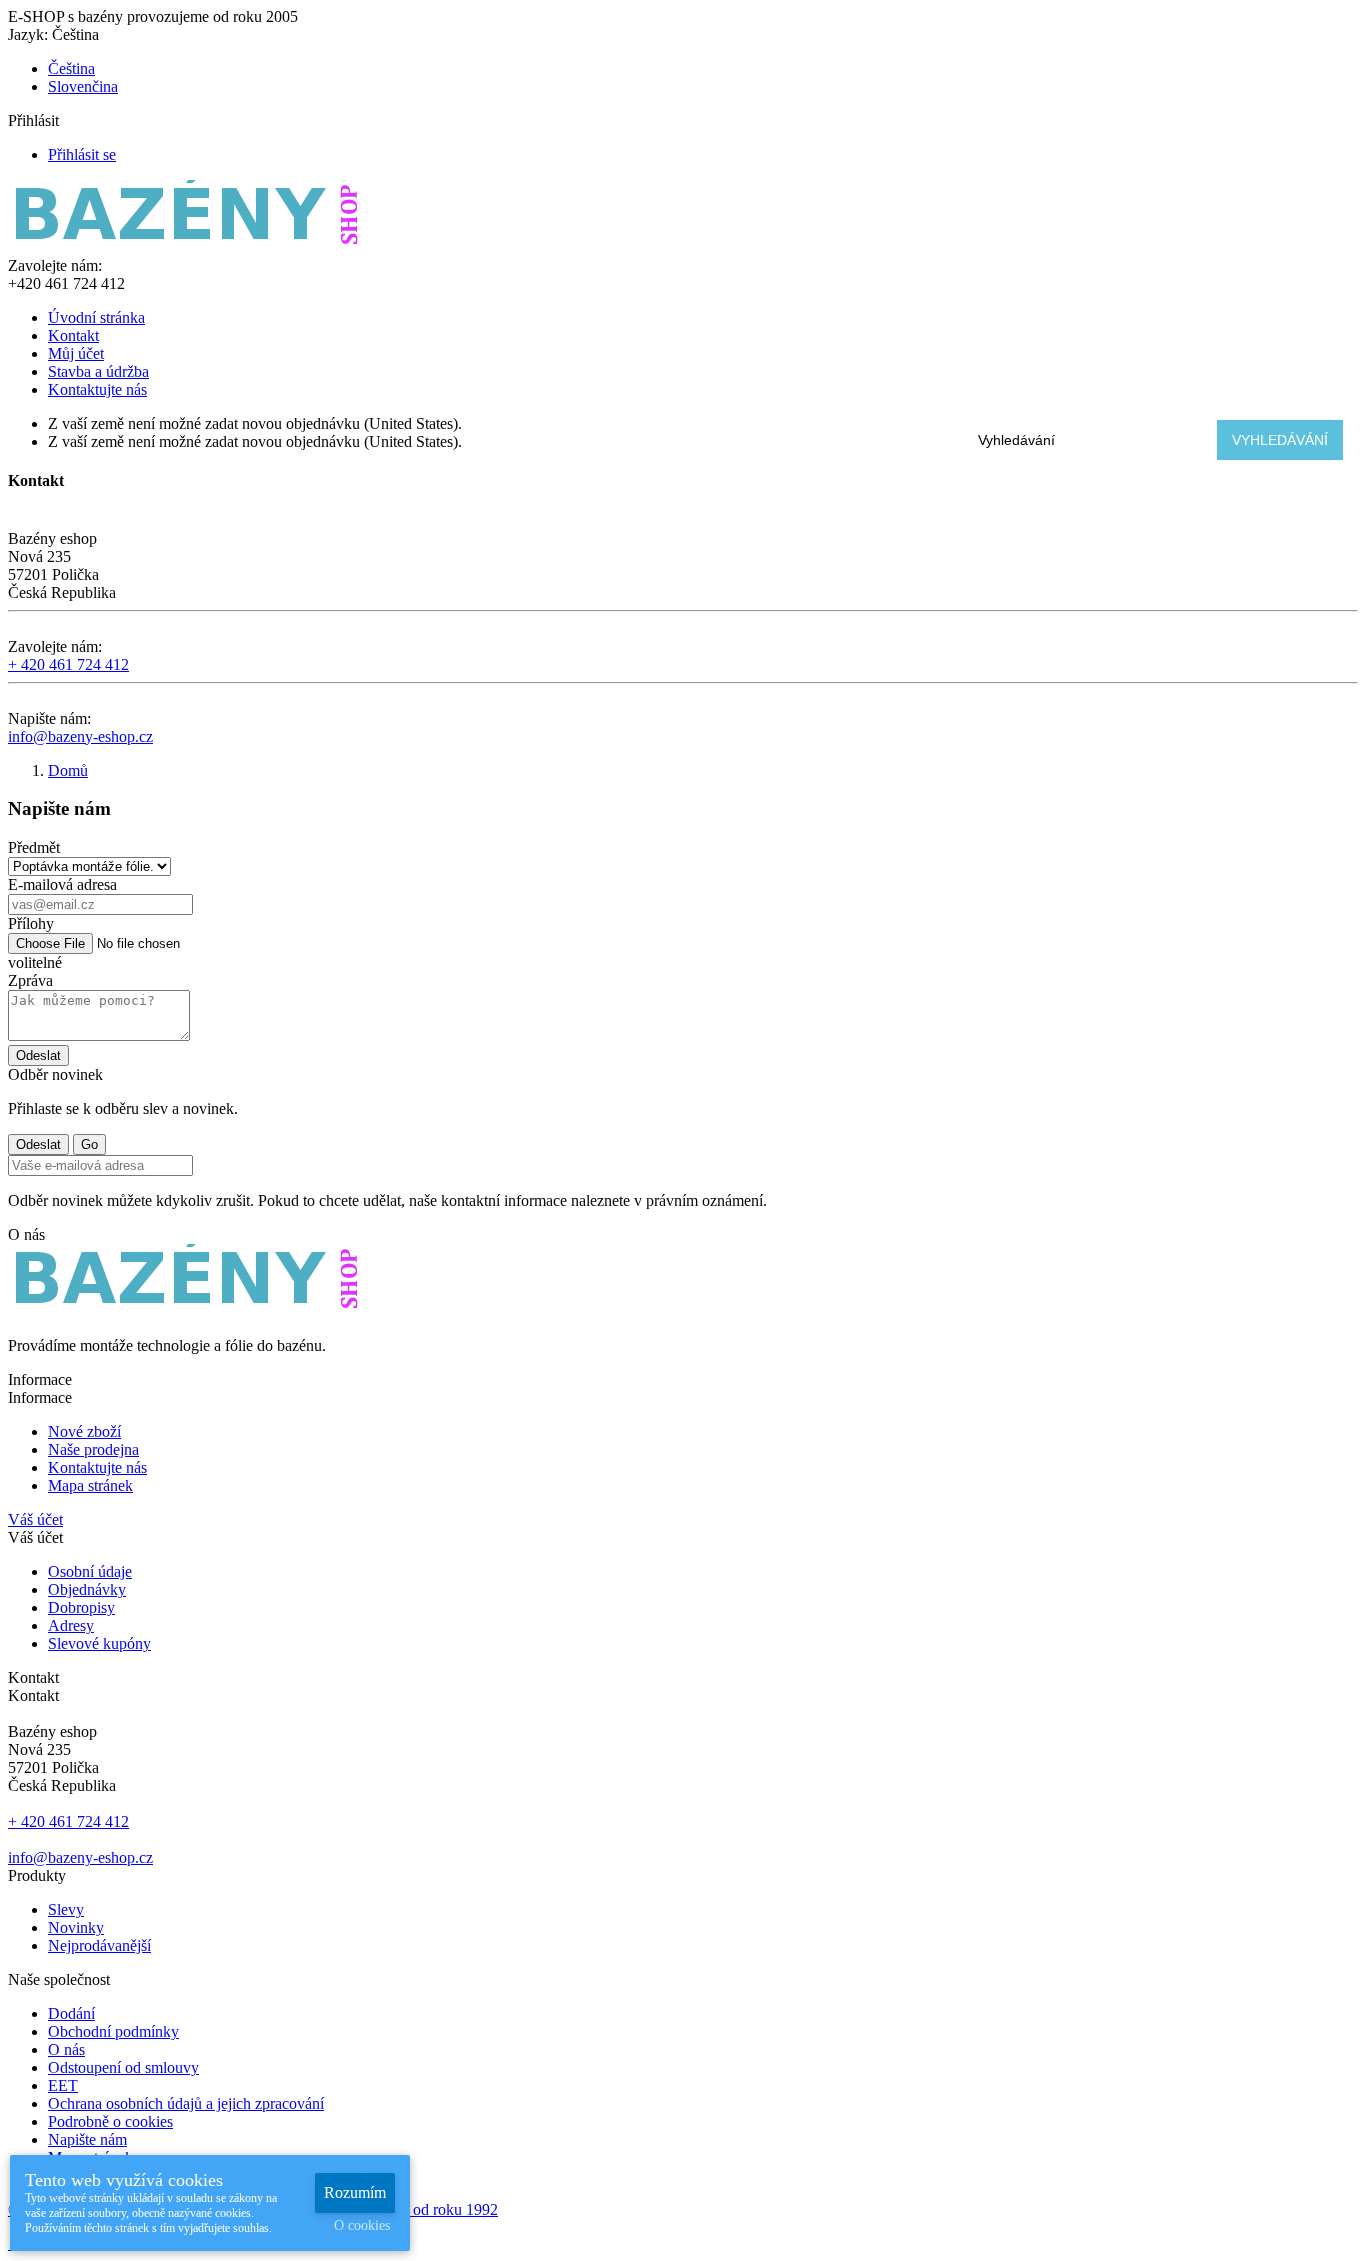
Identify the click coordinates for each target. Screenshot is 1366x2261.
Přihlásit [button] (41, 120)
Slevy (66, 1909)
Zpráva (30, 980)
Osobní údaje (90, 1571)
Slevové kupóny (99, 1643)
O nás (66, 2049)
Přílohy (31, 923)
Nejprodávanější (99, 1945)
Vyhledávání (1280, 440)
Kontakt (73, 335)
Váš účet (35, 1519)
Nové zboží (84, 1431)
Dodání (71, 2013)
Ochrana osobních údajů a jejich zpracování (186, 2103)
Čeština (71, 68)
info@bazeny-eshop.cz (80, 736)
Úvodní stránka (96, 317)
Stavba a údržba (98, 371)
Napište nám (87, 2139)
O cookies (362, 2225)
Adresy (71, 1625)
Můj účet (76, 353)
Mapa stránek (90, 1485)
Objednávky (87, 1589)
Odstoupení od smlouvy (123, 2067)
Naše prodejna (93, 1449)
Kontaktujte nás (97, 389)
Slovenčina (83, 86)
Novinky (76, 1927)
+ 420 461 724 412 (68, 664)
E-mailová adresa (62, 884)
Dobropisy (81, 1607)
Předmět (34, 847)
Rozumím (355, 2192)
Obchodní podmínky (113, 2031)
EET (63, 2085)
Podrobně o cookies (110, 2121)
